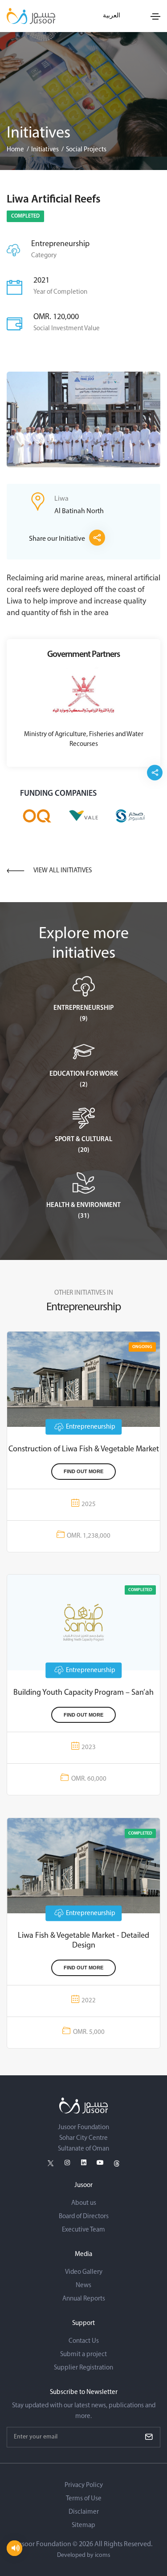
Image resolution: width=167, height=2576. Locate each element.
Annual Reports (84, 2299)
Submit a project (83, 2355)
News (83, 2286)
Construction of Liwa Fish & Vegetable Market (84, 1450)
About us (84, 2203)
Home (15, 150)
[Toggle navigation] (155, 16)
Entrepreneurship (83, 1008)
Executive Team (83, 2230)
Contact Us (84, 2341)
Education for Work (84, 1074)
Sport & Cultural (83, 1140)
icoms (103, 2555)
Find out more (83, 1471)
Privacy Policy (84, 2485)
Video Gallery (84, 2272)
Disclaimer (84, 2512)
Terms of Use (84, 2499)
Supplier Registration (83, 2368)
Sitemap (83, 2525)
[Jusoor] (31, 16)
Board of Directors (84, 2217)
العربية (112, 16)
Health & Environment (83, 1205)
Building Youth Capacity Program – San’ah (83, 1693)
